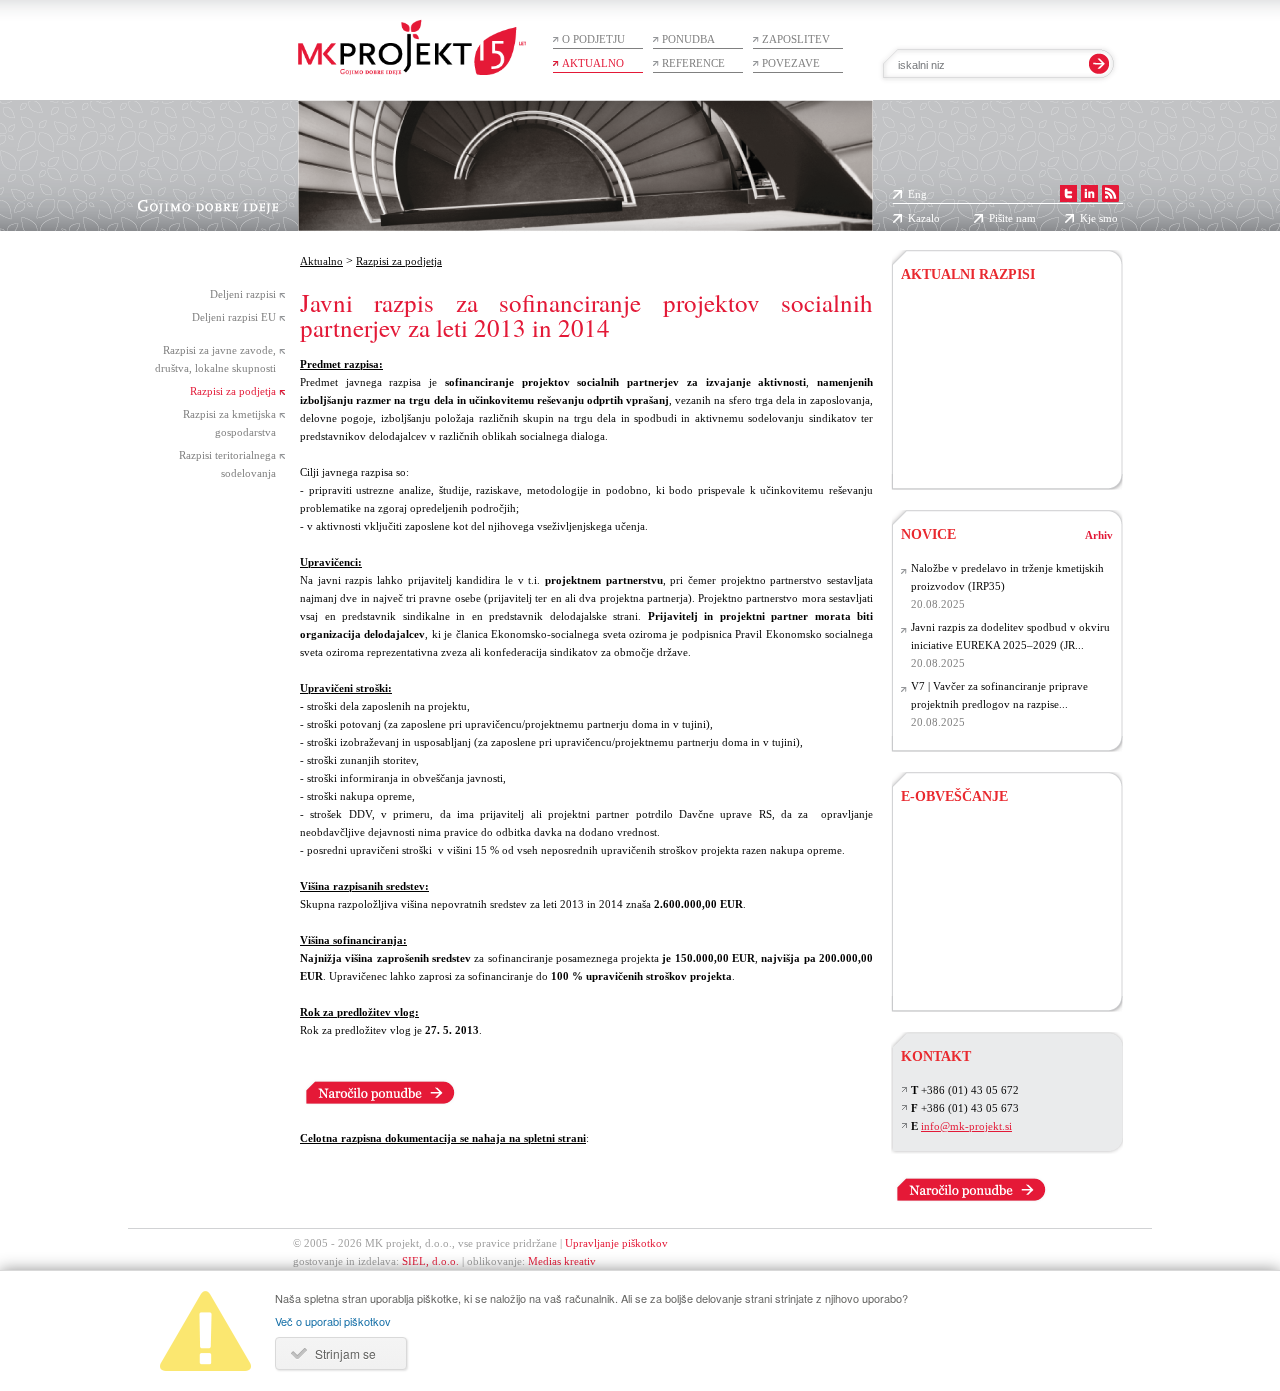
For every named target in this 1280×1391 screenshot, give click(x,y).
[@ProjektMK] (1070, 194)
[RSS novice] (1112, 194)
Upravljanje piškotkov (616, 1243)
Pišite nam (1012, 218)
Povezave (791, 63)
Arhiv (1099, 535)
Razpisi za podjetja (233, 391)
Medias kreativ (562, 1261)
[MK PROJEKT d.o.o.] (1091, 194)
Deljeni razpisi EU (234, 317)
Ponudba (688, 39)
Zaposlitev (796, 39)
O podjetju (593, 39)
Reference (693, 63)
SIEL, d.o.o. (430, 1261)
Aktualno (593, 63)
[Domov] (412, 37)
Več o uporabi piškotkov (333, 1321)
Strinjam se (345, 1353)
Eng (917, 194)
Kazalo (924, 218)
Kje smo (1099, 218)
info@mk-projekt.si (966, 1126)
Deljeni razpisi (243, 294)
